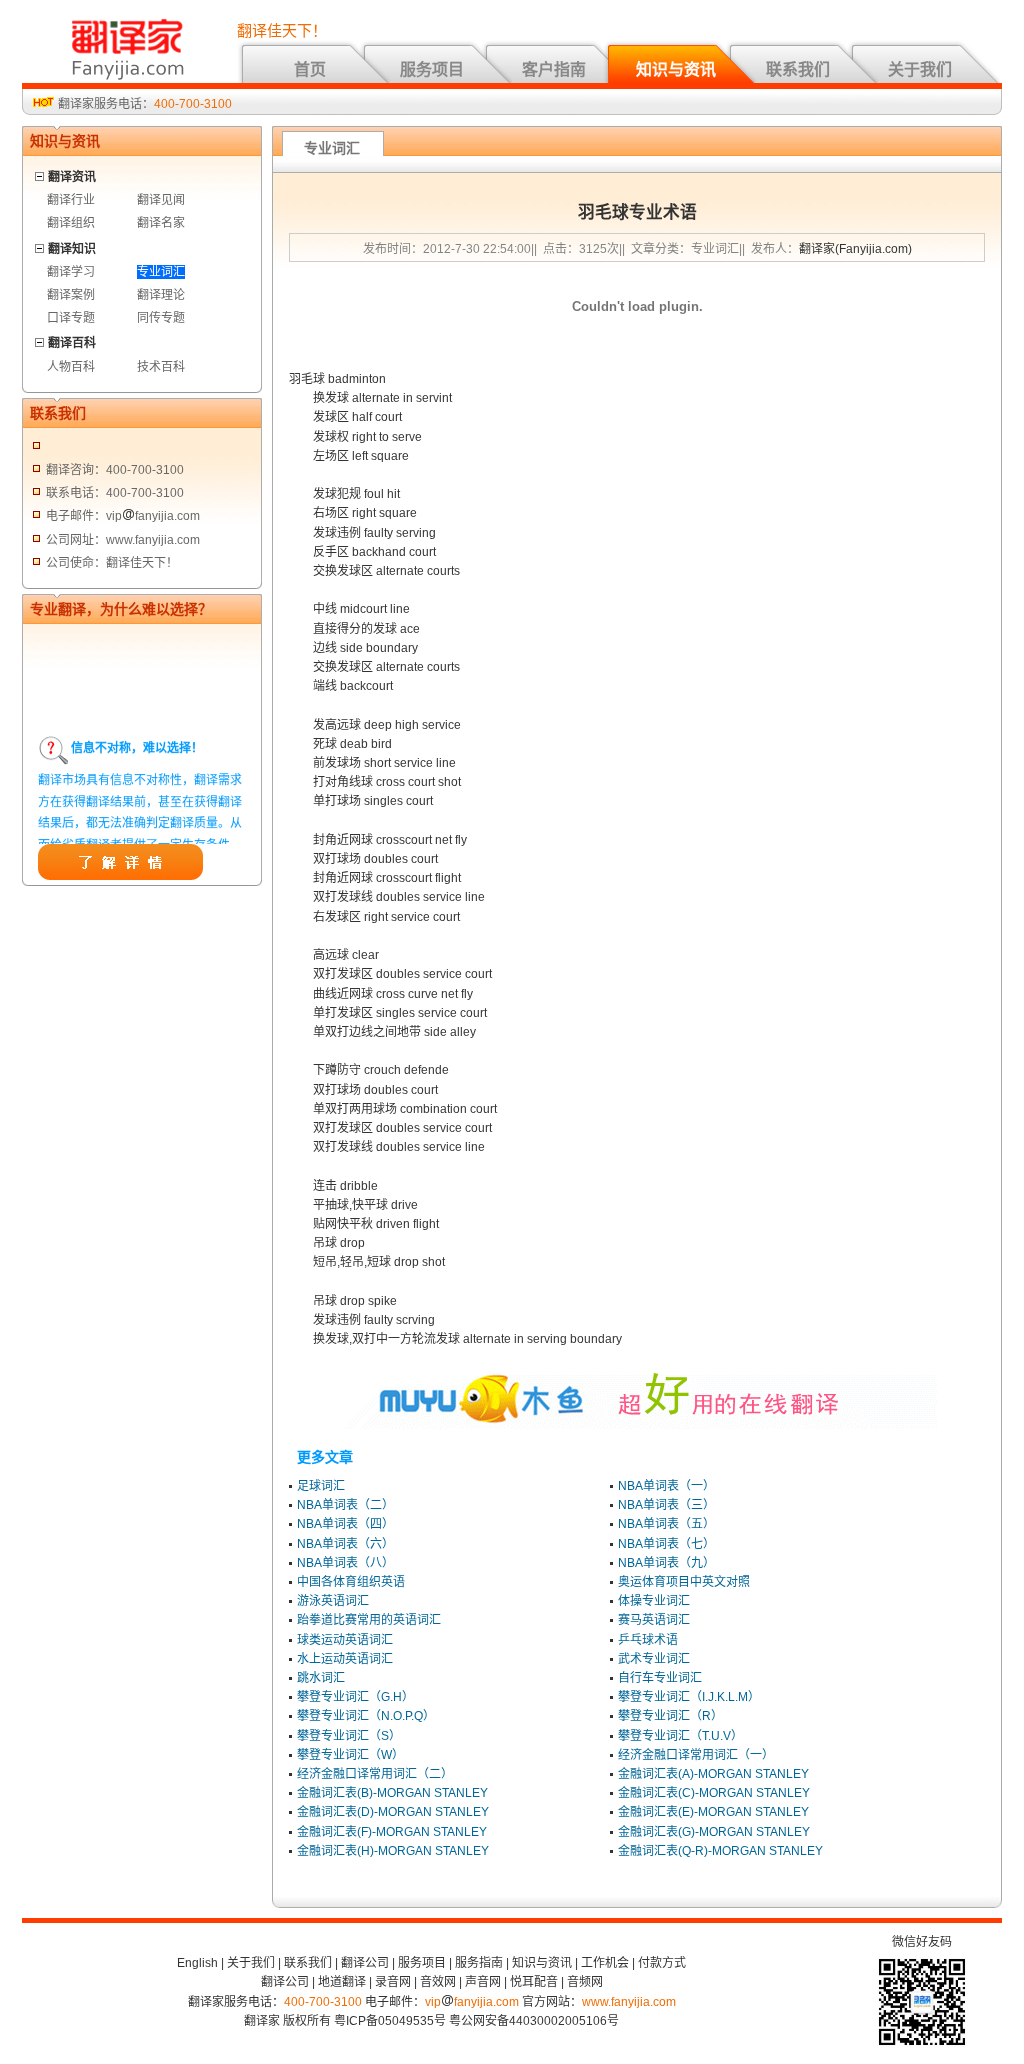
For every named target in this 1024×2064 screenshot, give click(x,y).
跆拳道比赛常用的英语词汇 (369, 1620)
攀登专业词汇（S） (349, 1736)
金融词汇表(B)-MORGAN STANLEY (392, 1793)
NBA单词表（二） (345, 1505)
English (197, 1963)
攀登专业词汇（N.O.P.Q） (366, 1716)
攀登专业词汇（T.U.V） (680, 1736)
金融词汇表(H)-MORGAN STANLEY (393, 1851)
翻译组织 (71, 223)
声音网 (483, 1982)
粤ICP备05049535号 (390, 2021)
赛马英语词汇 (654, 1620)
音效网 (438, 1982)
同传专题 (161, 318)
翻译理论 (161, 295)
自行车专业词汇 (660, 1678)
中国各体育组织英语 (351, 1582)
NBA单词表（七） (666, 1544)
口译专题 (71, 318)
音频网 (585, 1982)
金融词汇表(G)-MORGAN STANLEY (714, 1832)
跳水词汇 (321, 1678)
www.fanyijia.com (629, 2002)
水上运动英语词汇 (345, 1659)
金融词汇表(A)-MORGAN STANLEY (713, 1774)
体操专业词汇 (654, 1601)
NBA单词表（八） (345, 1563)
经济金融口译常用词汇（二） (375, 1774)
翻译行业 (71, 200)
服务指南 (479, 1963)
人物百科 (71, 367)
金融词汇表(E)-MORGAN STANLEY (713, 1812)
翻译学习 (71, 272)
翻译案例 (71, 295)
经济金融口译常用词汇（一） (696, 1755)
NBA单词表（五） (666, 1524)
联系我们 (798, 69)
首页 (310, 69)
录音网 (393, 1982)
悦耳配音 (534, 1982)
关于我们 (920, 69)
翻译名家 (161, 223)
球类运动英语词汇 (345, 1640)
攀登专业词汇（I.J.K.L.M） (689, 1697)
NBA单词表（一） (666, 1486)
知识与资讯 (676, 69)
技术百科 (161, 367)
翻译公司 (365, 1963)
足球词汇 (321, 1486)
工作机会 (605, 1963)
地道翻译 (342, 1982)
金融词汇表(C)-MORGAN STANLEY (714, 1793)
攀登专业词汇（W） (350, 1755)
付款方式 (662, 1963)
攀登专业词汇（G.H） (355, 1697)
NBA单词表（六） (345, 1544)
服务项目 (432, 69)
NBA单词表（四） (345, 1524)
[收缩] (40, 173)
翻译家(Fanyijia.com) (855, 249)
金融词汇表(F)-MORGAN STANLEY (392, 1832)
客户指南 (554, 69)
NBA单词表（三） (666, 1505)
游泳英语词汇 (333, 1601)
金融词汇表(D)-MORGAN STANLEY (393, 1812)
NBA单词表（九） (666, 1563)
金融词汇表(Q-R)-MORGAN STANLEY (720, 1851)
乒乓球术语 (648, 1640)
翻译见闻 (161, 200)
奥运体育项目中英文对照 (684, 1582)
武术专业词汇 (654, 1659)
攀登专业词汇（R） (670, 1716)
